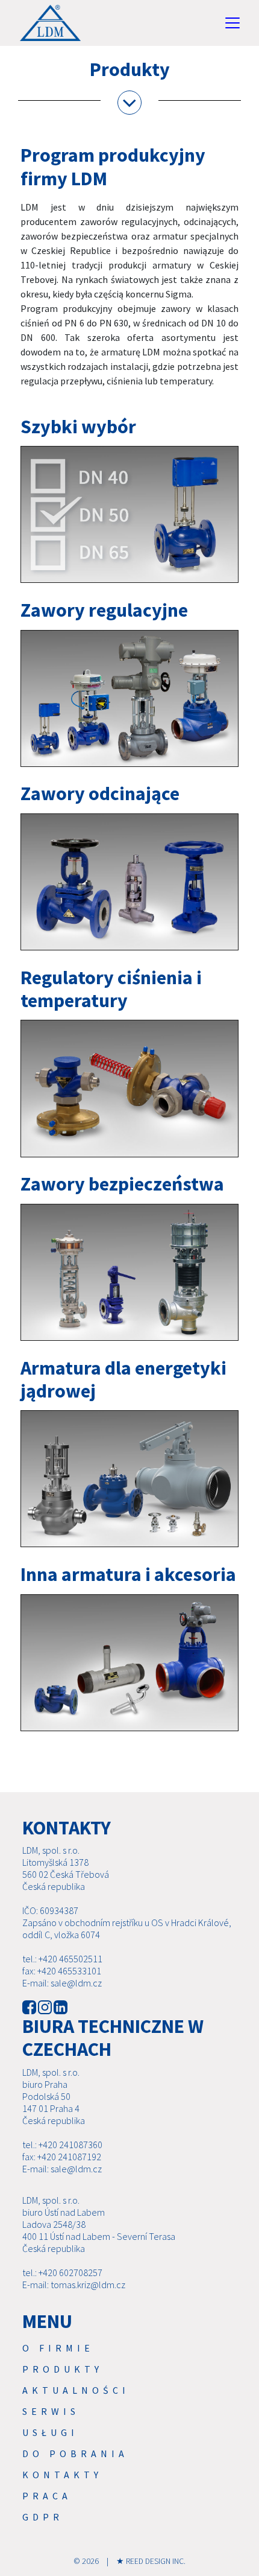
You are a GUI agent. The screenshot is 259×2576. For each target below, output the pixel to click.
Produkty (63, 2369)
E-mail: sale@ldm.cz (62, 1983)
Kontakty (62, 2475)
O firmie (58, 2348)
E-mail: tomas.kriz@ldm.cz (74, 2285)
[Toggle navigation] (232, 23)
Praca (47, 2496)
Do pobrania (75, 2454)
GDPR (43, 2517)
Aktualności (76, 2390)
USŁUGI (50, 2432)
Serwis (51, 2411)
